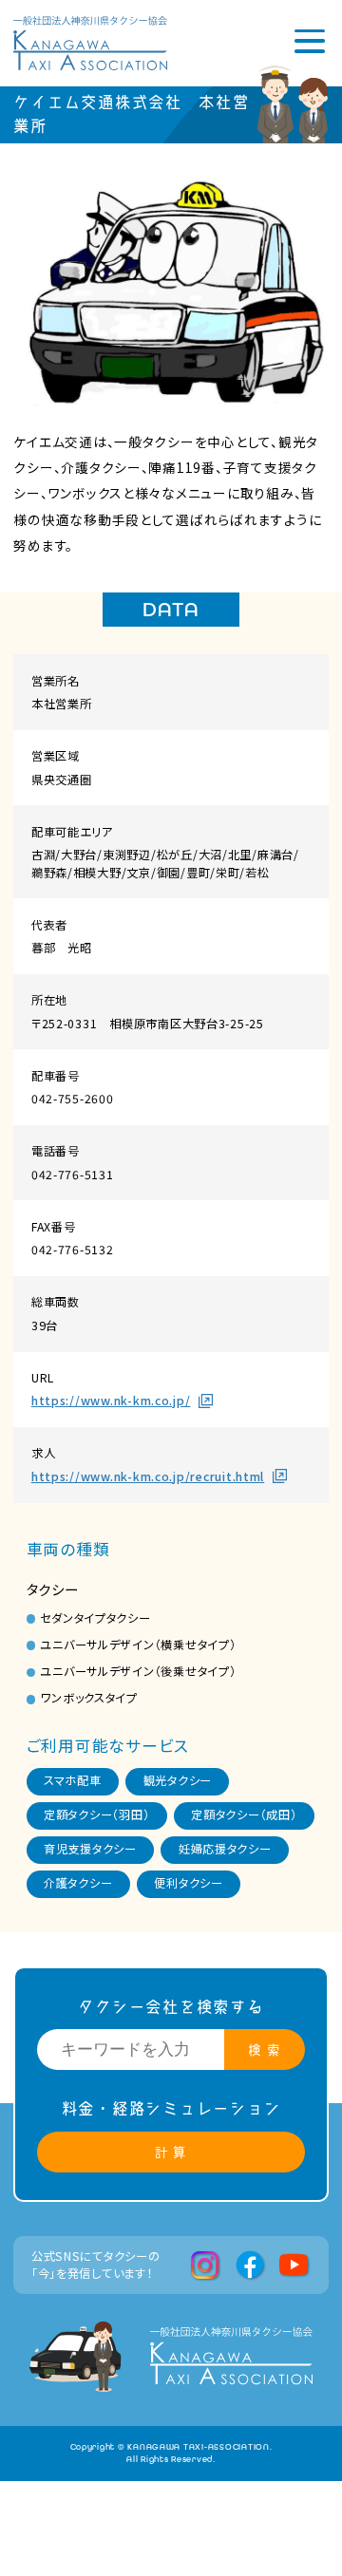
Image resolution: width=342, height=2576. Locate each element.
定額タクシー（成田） (244, 1814)
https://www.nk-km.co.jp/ (111, 1401)
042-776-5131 (73, 1175)
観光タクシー (178, 1780)
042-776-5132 (73, 1250)
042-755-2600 (73, 1099)
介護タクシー (78, 1883)
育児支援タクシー (90, 1849)
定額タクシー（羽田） (96, 1814)
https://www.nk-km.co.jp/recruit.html (148, 1476)
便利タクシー (188, 1883)
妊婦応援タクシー (225, 1849)
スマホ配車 (73, 1780)
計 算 (171, 2152)
